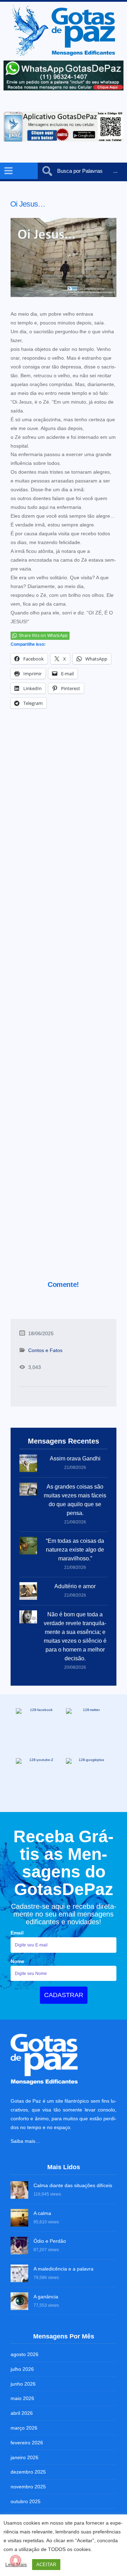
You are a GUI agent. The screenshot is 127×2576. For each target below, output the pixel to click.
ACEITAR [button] (46, 2565)
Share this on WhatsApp (43, 636)
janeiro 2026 (25, 2457)
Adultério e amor (75, 1586)
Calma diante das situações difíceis (73, 2185)
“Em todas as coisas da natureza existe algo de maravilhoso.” (75, 1550)
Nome (17, 1961)
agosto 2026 (25, 2354)
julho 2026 (22, 2369)
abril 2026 (22, 2413)
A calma (42, 2213)
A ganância (46, 2297)
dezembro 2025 (28, 2472)
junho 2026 (23, 2384)
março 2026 (24, 2428)
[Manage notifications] (16, 2561)
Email (17, 1933)
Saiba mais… (25, 2141)
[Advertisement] (64, 1004)
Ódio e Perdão (50, 2241)
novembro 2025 (28, 2487)
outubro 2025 (26, 2501)
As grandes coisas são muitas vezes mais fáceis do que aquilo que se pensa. (75, 1500)
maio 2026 (22, 2398)
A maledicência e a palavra (64, 2269)
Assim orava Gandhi (75, 1459)
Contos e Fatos (45, 1350)
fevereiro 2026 (27, 2443)
